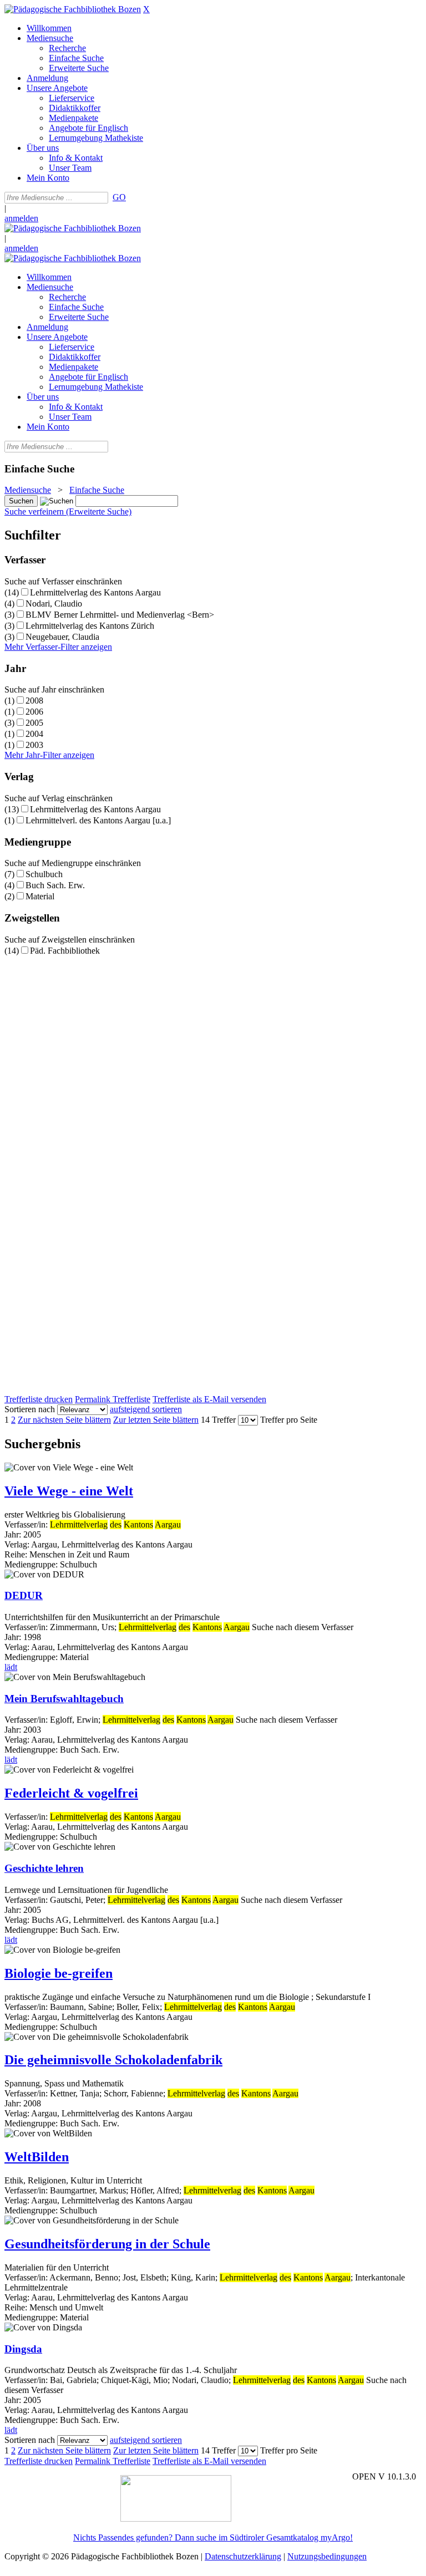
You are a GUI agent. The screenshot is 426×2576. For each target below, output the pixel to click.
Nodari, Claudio (54, 604)
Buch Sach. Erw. (55, 885)
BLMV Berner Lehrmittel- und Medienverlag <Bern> (120, 615)
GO (119, 197)
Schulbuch (44, 874)
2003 (34, 745)
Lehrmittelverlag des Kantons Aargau (95, 592)
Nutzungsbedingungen (327, 2556)
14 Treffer (218, 1420)
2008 (34, 701)
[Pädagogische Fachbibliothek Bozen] (73, 9)
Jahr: (14, 1534)
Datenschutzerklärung (243, 2556)
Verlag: (17, 1544)
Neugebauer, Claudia (62, 637)
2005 (34, 723)
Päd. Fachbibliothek (65, 951)
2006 (34, 712)
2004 (34, 734)
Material (40, 896)
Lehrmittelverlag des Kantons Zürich (90, 626)
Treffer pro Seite (289, 1420)
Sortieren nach (30, 1409)
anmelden (21, 218)
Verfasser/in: (27, 1524)
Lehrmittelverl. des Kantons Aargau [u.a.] (98, 820)
